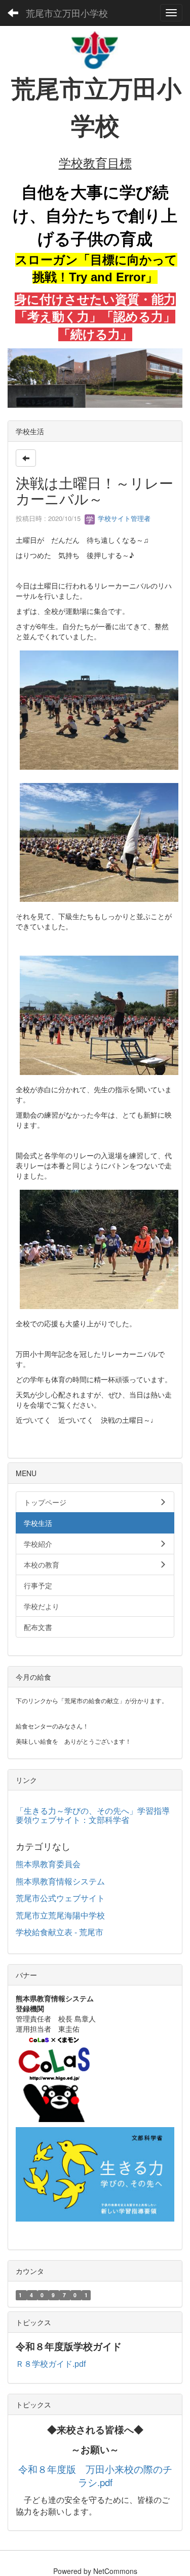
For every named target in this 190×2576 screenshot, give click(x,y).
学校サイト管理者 (123, 518)
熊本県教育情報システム (60, 1881)
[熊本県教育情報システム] (54, 2077)
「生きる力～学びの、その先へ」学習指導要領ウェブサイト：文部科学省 (93, 1815)
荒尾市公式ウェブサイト (60, 1898)
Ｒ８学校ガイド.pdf (51, 2364)
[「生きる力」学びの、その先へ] (95, 2173)
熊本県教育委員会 (48, 1864)
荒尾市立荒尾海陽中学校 (60, 1915)
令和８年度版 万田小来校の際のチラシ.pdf (95, 2476)
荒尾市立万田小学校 (67, 13)
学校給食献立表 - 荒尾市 (60, 1932)
